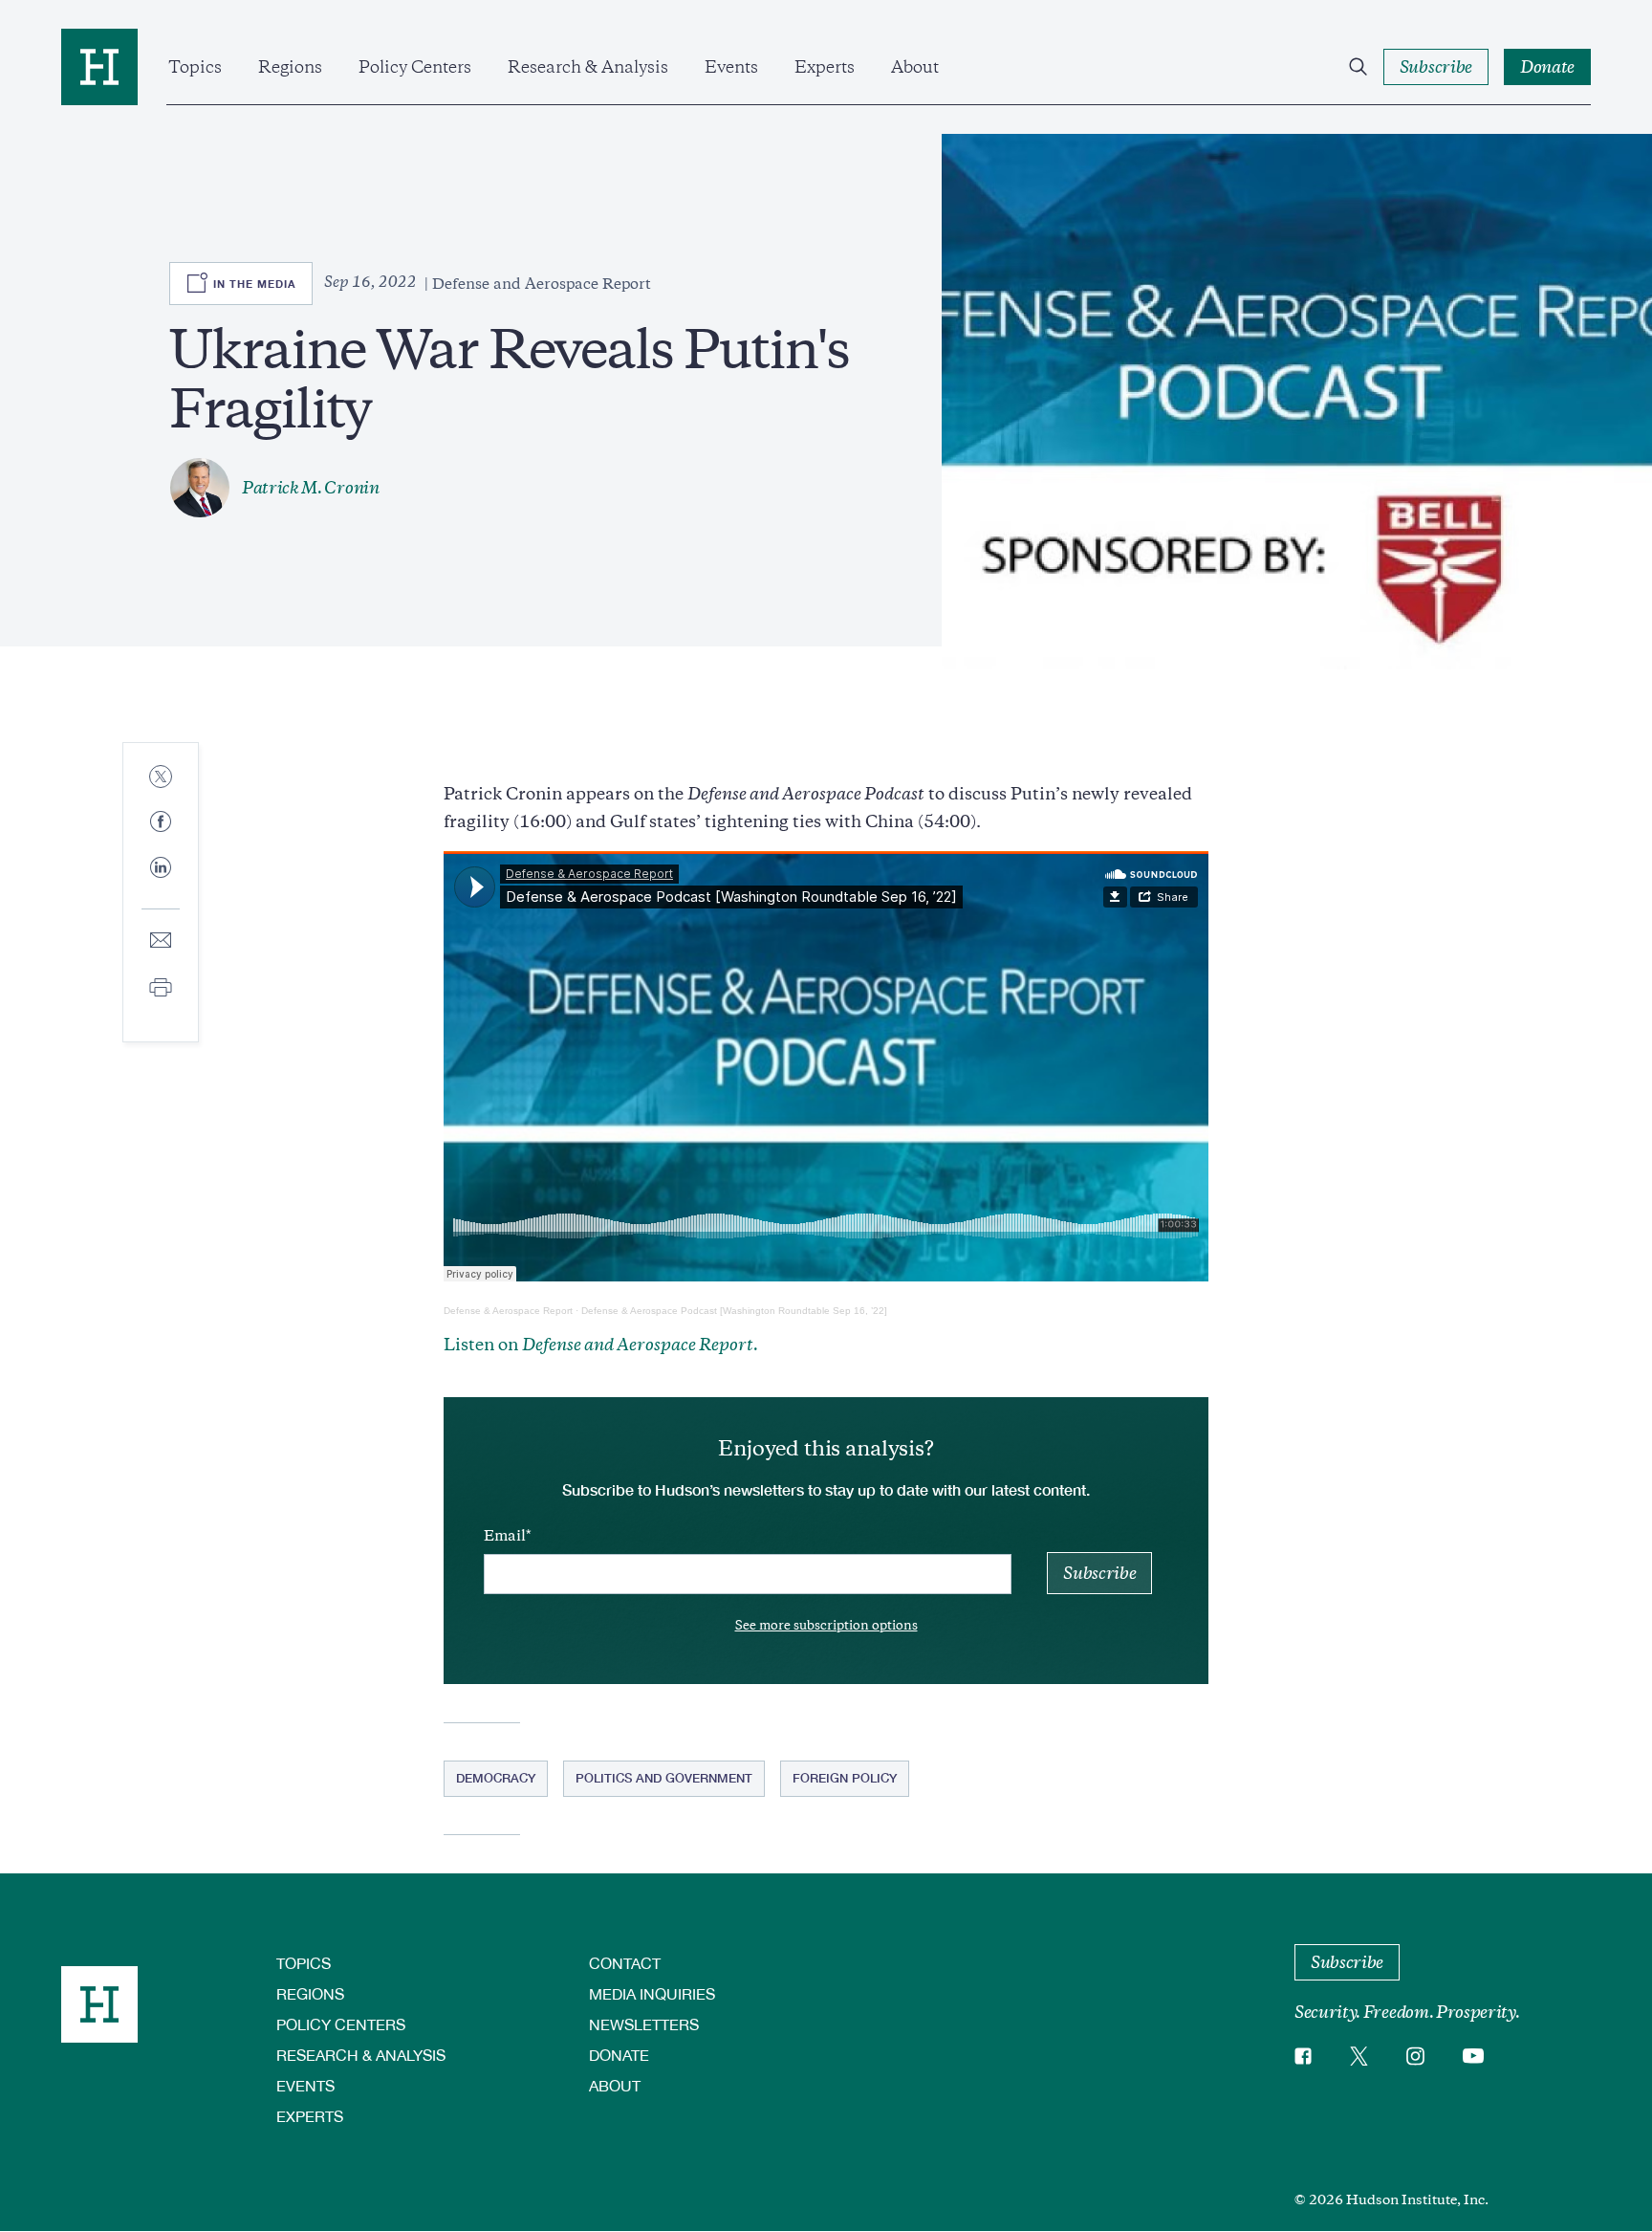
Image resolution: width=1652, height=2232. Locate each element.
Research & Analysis (588, 67)
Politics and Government (664, 1778)
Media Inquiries (652, 1993)
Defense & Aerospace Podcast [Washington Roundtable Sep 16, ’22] (734, 1311)
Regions (290, 67)
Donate (619, 2055)
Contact (625, 1963)
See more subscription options (826, 1625)
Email (505, 1536)
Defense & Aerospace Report (508, 1311)
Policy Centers (415, 67)
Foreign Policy (845, 1778)
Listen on (601, 1345)
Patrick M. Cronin (311, 488)
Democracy (496, 1778)
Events (731, 67)
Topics (195, 67)
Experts (825, 67)
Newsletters (644, 2024)
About (915, 67)
